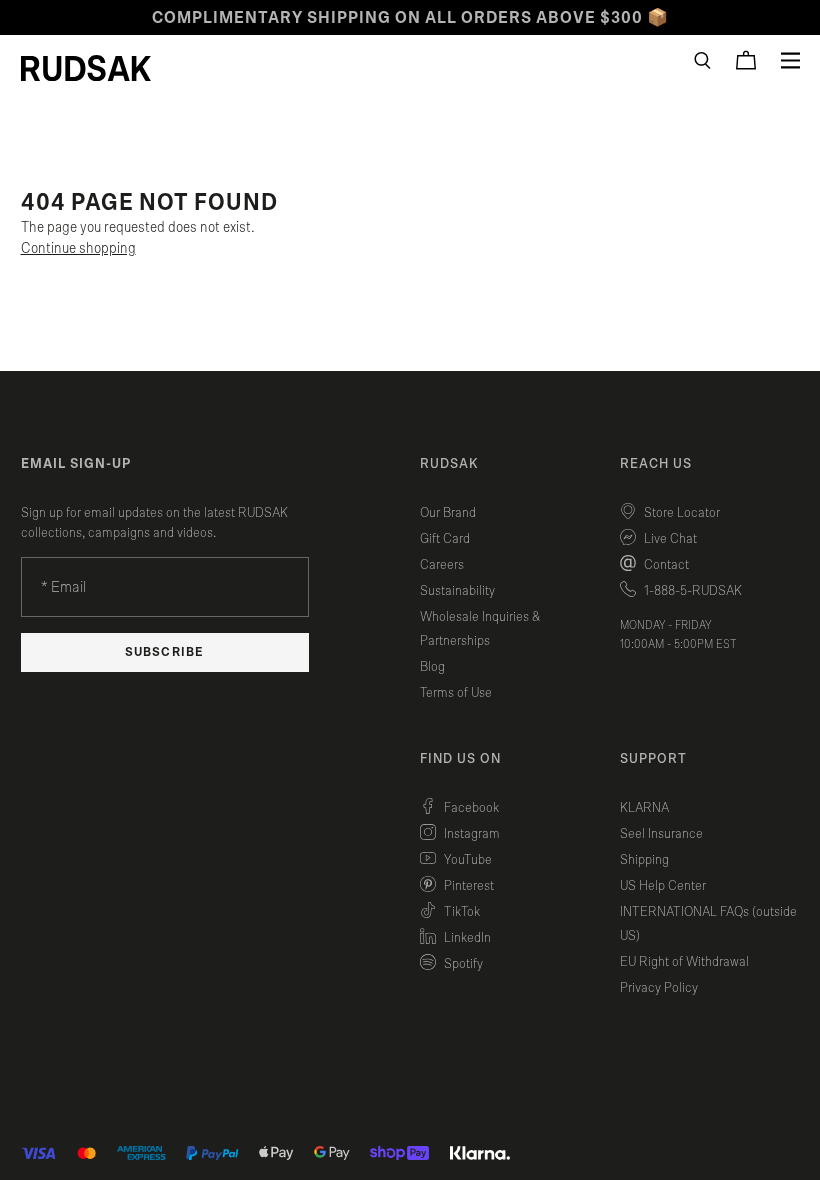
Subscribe (164, 652)
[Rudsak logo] (86, 68)
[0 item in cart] (746, 60)
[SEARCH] (702, 60)
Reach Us (656, 464)
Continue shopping (78, 248)
